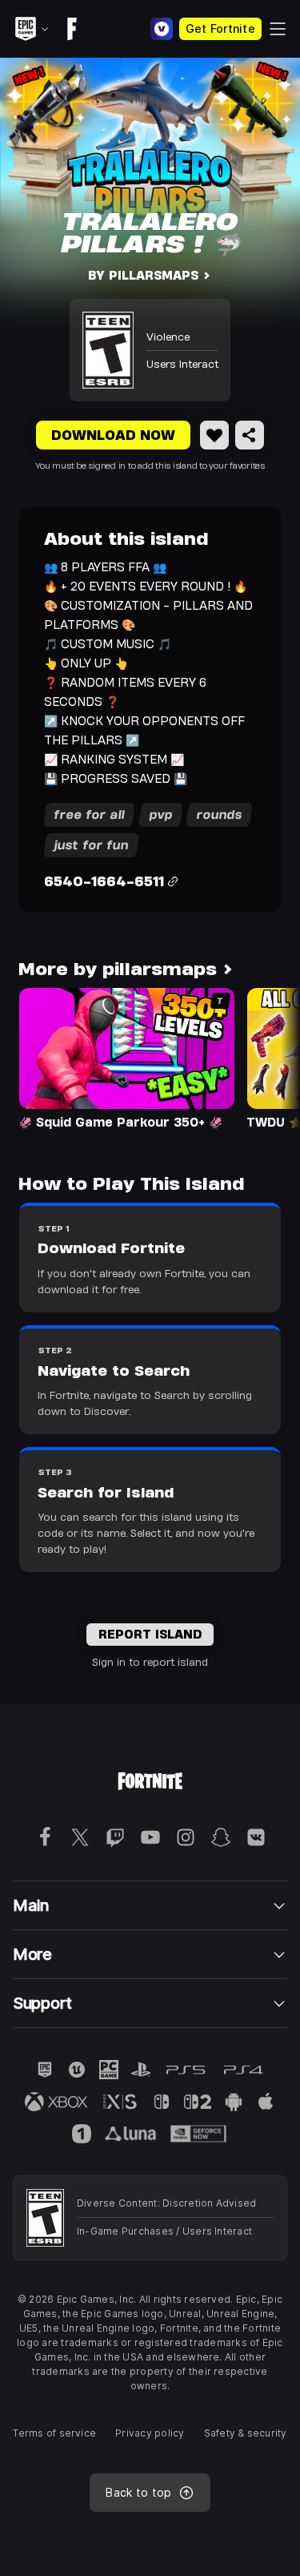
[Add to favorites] (214, 435)
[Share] (250, 435)
